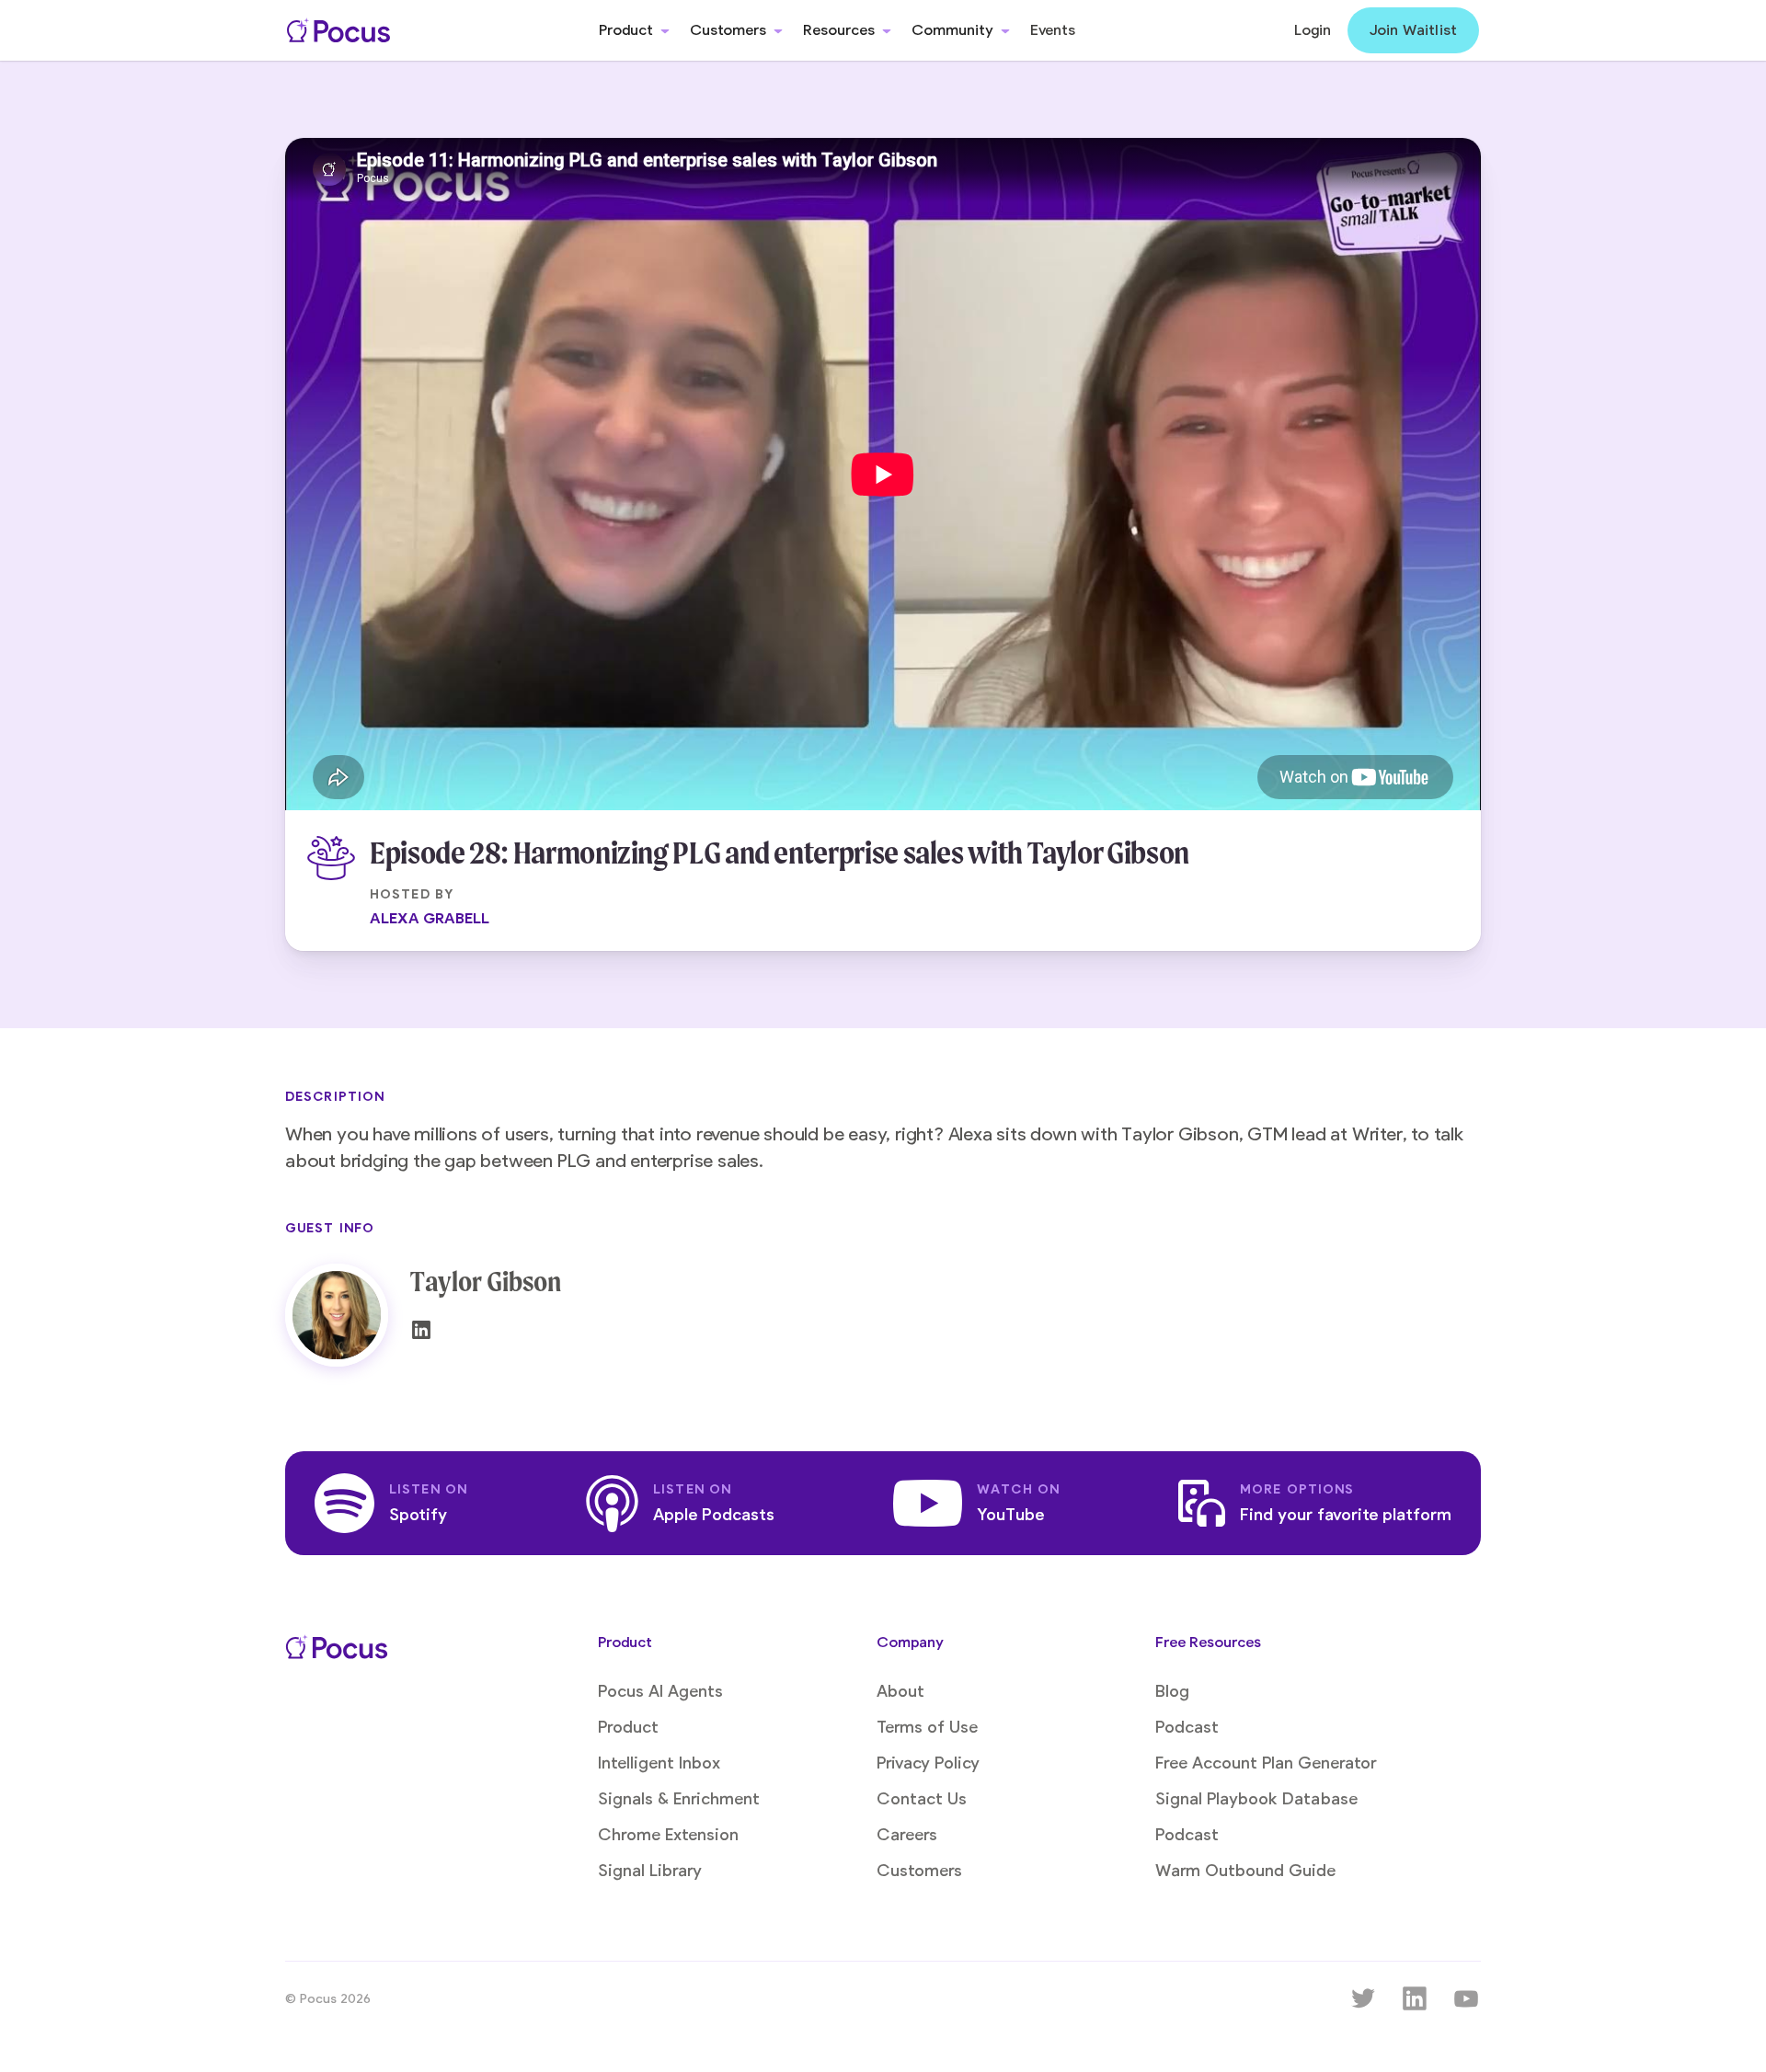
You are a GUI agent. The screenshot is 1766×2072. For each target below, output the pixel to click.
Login (1313, 30)
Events (1053, 30)
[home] (338, 30)
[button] (634, 30)
